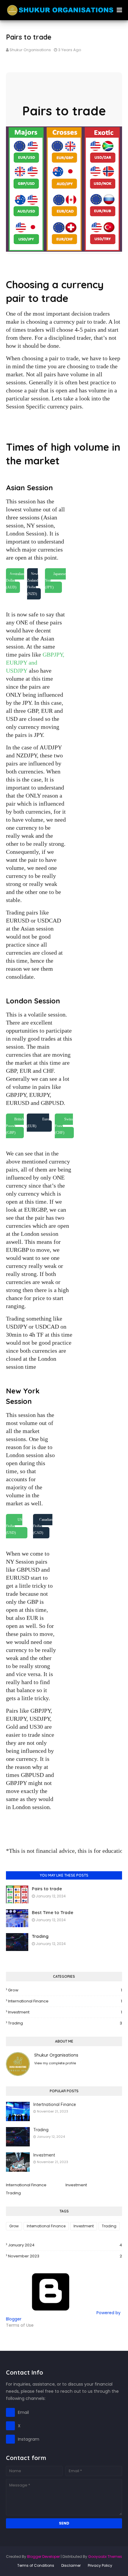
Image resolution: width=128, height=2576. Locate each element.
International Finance (65, 2001)
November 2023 (65, 2256)
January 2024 (65, 2245)
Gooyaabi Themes (105, 2557)
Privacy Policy (100, 2565)
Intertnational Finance (55, 2104)
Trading (40, 1936)
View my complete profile (55, 2063)
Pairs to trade (47, 1889)
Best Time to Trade (53, 1912)
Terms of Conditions (36, 2565)
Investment (65, 2012)
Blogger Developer (43, 2557)
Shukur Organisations (30, 50)
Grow (65, 1990)
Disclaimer (71, 2565)
